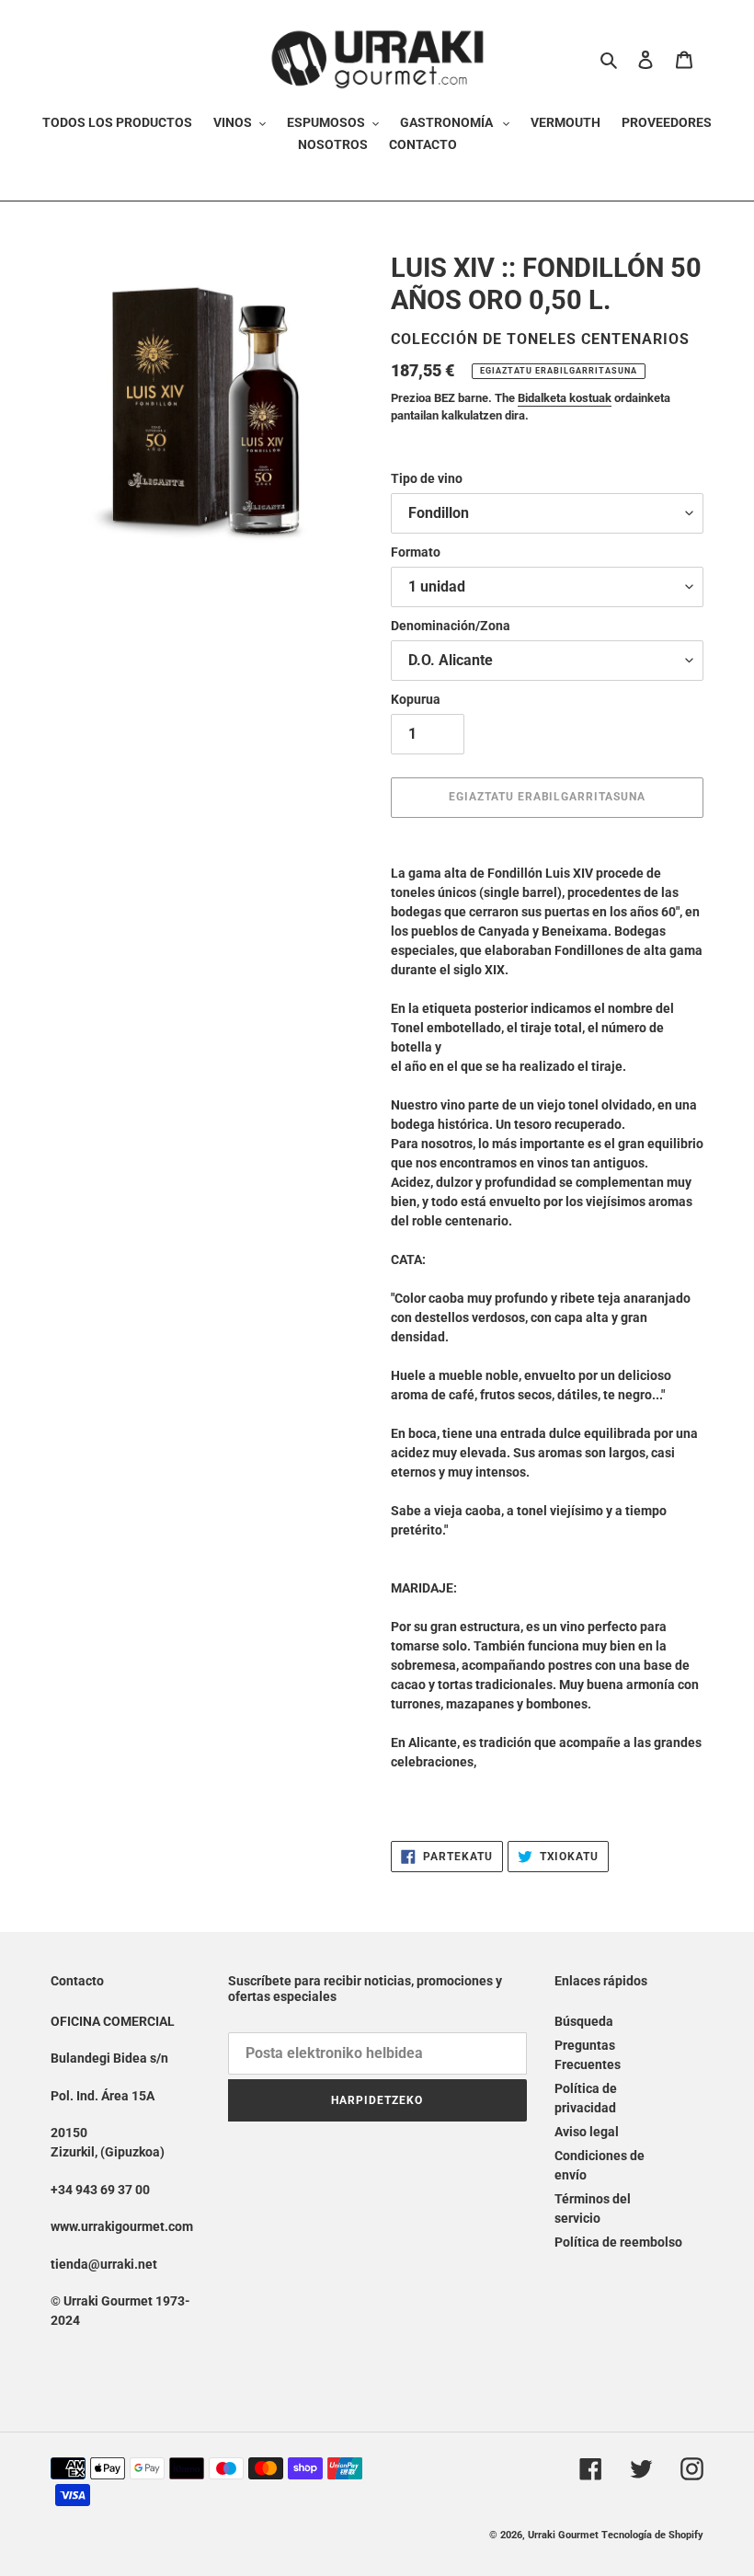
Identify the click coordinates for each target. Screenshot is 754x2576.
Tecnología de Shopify (652, 2535)
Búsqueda (584, 2021)
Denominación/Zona (451, 626)
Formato (416, 552)
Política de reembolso (618, 2242)
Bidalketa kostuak (565, 398)
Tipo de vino (427, 478)
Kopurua (416, 699)
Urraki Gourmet (563, 2535)
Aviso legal (587, 2132)
